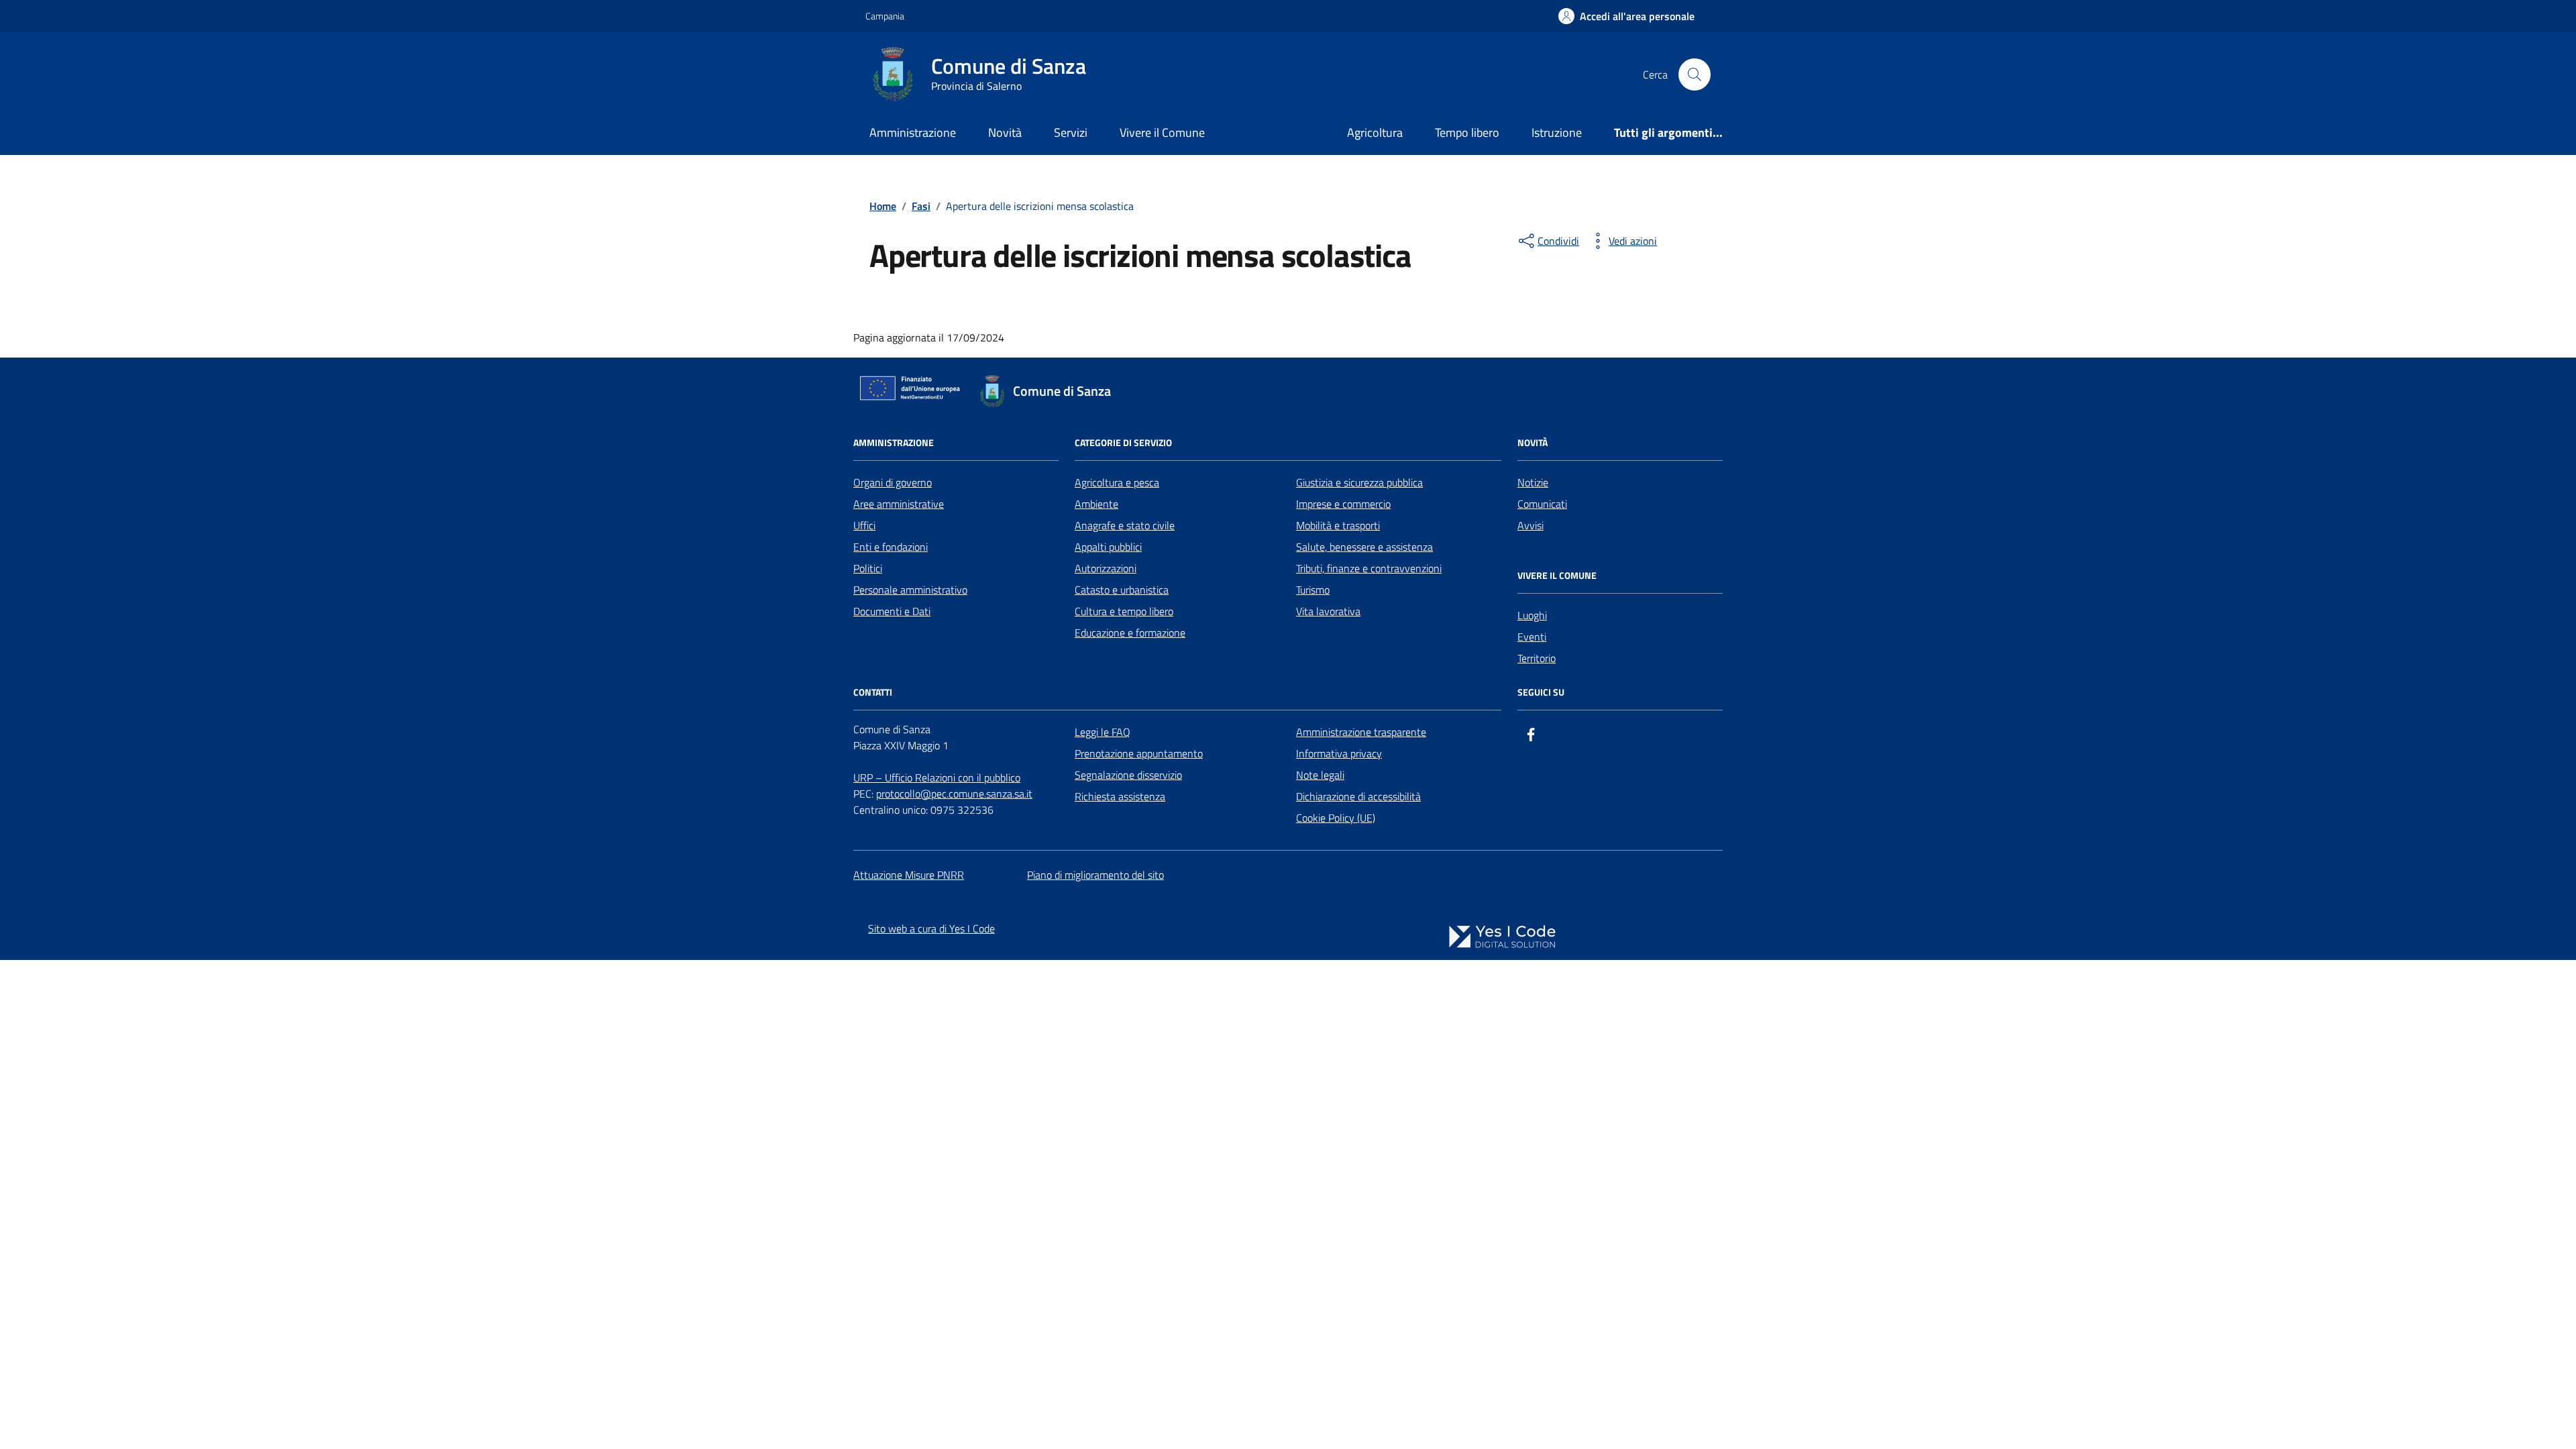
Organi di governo (893, 482)
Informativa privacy (1339, 753)
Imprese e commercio (1343, 504)
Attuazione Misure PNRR (909, 875)
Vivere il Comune (1162, 132)
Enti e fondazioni (891, 547)
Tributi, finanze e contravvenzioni (1369, 568)
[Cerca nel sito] (1695, 74)
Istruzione (1557, 132)
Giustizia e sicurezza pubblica (1359, 482)
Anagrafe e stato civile (1125, 525)
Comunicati (1542, 504)
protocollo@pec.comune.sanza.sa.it (954, 794)
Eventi (1532, 637)
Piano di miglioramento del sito (1095, 875)
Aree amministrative (899, 504)
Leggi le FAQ (1103, 732)
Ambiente (1096, 504)
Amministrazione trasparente (1361, 732)
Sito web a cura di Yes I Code (931, 928)
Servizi (1071, 132)
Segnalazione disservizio (1128, 775)
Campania (885, 16)
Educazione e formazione (1130, 633)
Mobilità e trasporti (1338, 525)
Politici (868, 568)
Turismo (1313, 590)
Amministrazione (913, 132)
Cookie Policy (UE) (1336, 818)
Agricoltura (1375, 132)
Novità (1005, 132)
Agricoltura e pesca (1117, 482)
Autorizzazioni (1106, 568)
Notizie (1533, 482)
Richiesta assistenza (1120, 796)
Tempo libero (1467, 132)
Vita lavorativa (1328, 611)
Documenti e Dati (892, 611)
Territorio (1537, 658)
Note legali (1320, 775)
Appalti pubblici (1108, 547)
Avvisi (1531, 525)
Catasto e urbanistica (1122, 590)
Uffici (864, 525)
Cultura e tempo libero (1124, 611)
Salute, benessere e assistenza (1364, 547)
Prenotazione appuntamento (1139, 753)
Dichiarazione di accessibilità (1358, 796)
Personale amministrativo (910, 590)
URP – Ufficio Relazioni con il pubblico (937, 777)
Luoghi (1532, 615)
